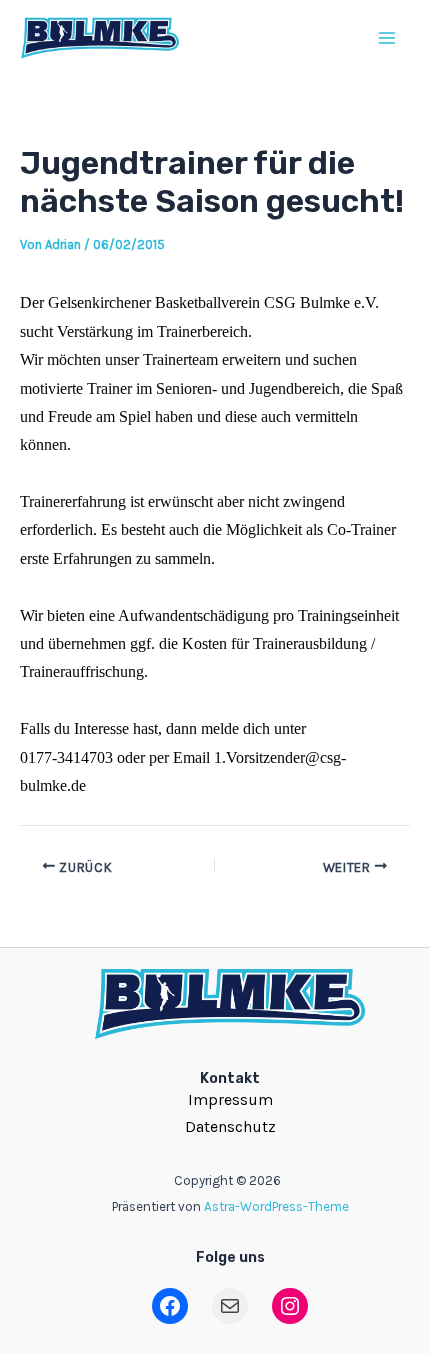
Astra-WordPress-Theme (276, 1206)
